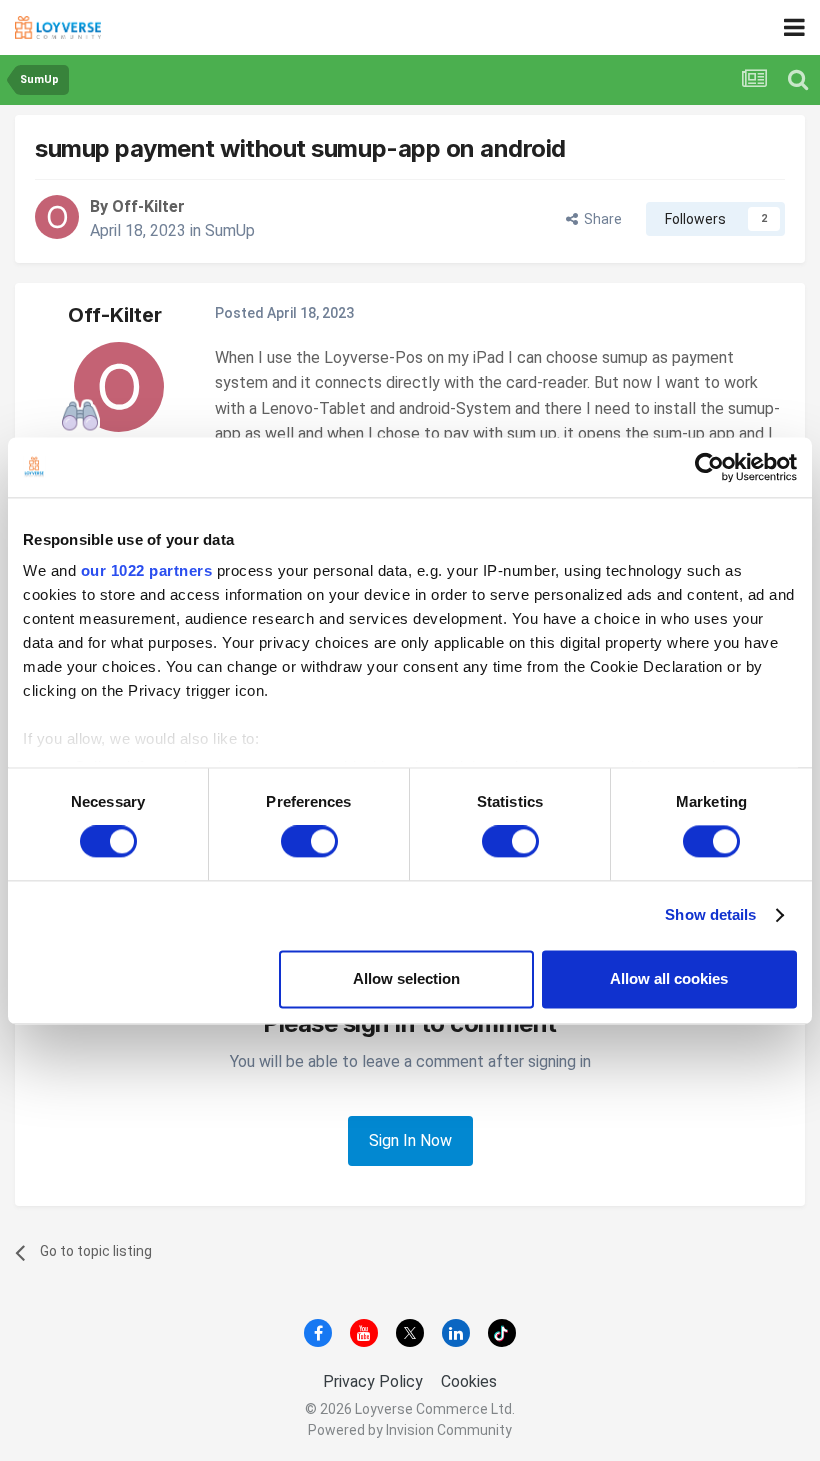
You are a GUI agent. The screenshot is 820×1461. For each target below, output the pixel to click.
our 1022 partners (147, 570)
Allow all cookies (669, 978)
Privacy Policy (373, 1381)
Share (600, 219)
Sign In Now (410, 1140)
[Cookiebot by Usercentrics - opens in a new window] (709, 467)
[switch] (309, 842)
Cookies (469, 1381)
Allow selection (406, 978)
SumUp (230, 230)
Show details (710, 915)
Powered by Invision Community (410, 1430)
